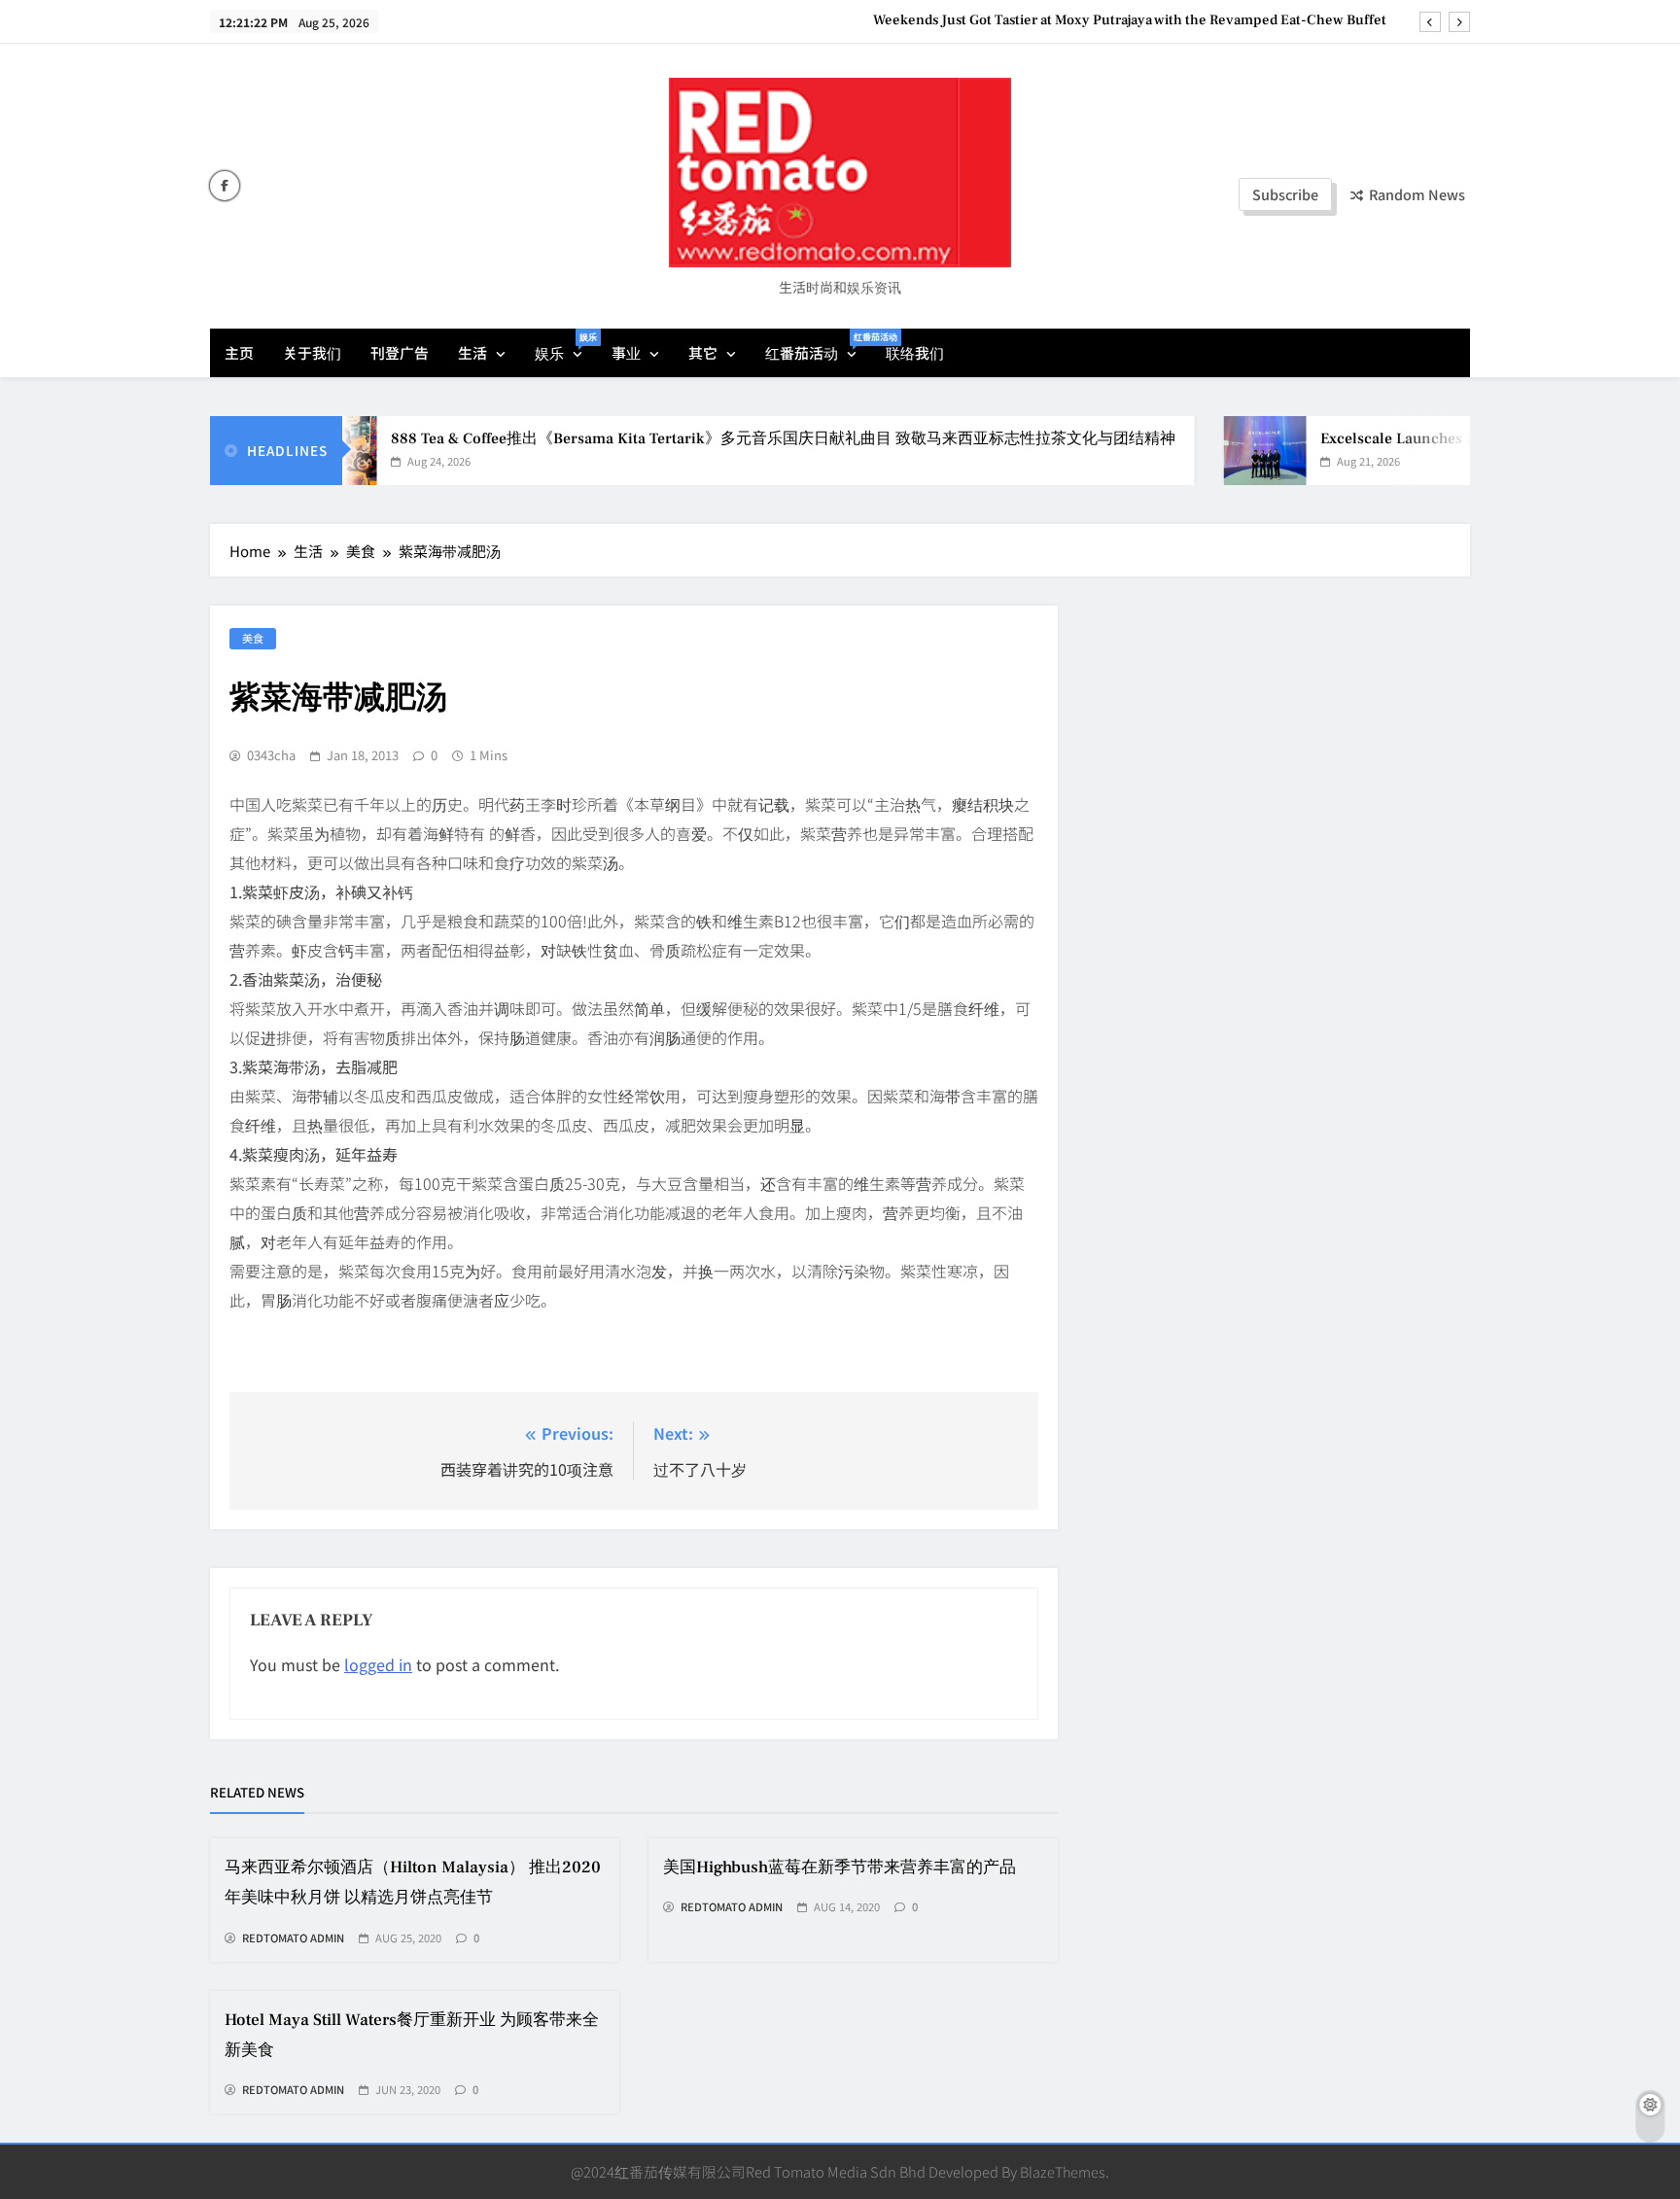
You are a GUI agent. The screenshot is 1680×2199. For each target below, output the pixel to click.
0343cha (271, 755)
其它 (703, 352)
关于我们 (312, 352)
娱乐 (566, 347)
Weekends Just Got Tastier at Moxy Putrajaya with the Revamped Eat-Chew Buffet (1130, 20)
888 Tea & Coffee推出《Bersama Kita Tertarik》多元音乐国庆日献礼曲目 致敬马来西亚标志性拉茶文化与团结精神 (742, 438)
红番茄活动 (818, 347)
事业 (626, 352)
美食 (253, 638)
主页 (239, 352)
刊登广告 (400, 352)
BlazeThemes (1063, 2171)
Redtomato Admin (293, 1938)
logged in (378, 1664)
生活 (472, 352)
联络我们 (915, 352)
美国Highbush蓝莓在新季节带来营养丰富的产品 (840, 1867)
